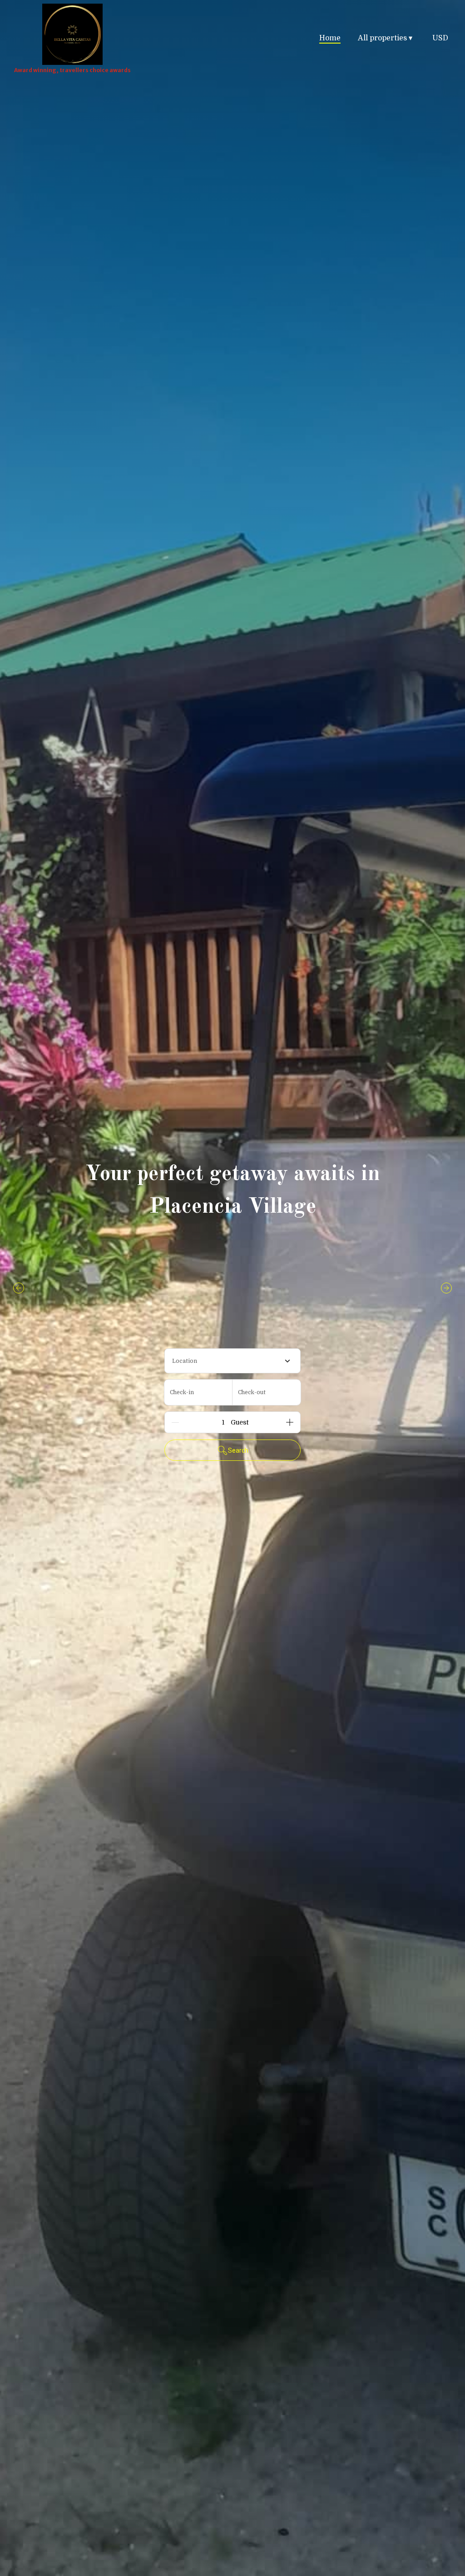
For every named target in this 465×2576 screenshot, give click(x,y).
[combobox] (232, 1361)
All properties (385, 38)
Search (238, 1450)
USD (440, 38)
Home (330, 38)
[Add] (290, 1422)
